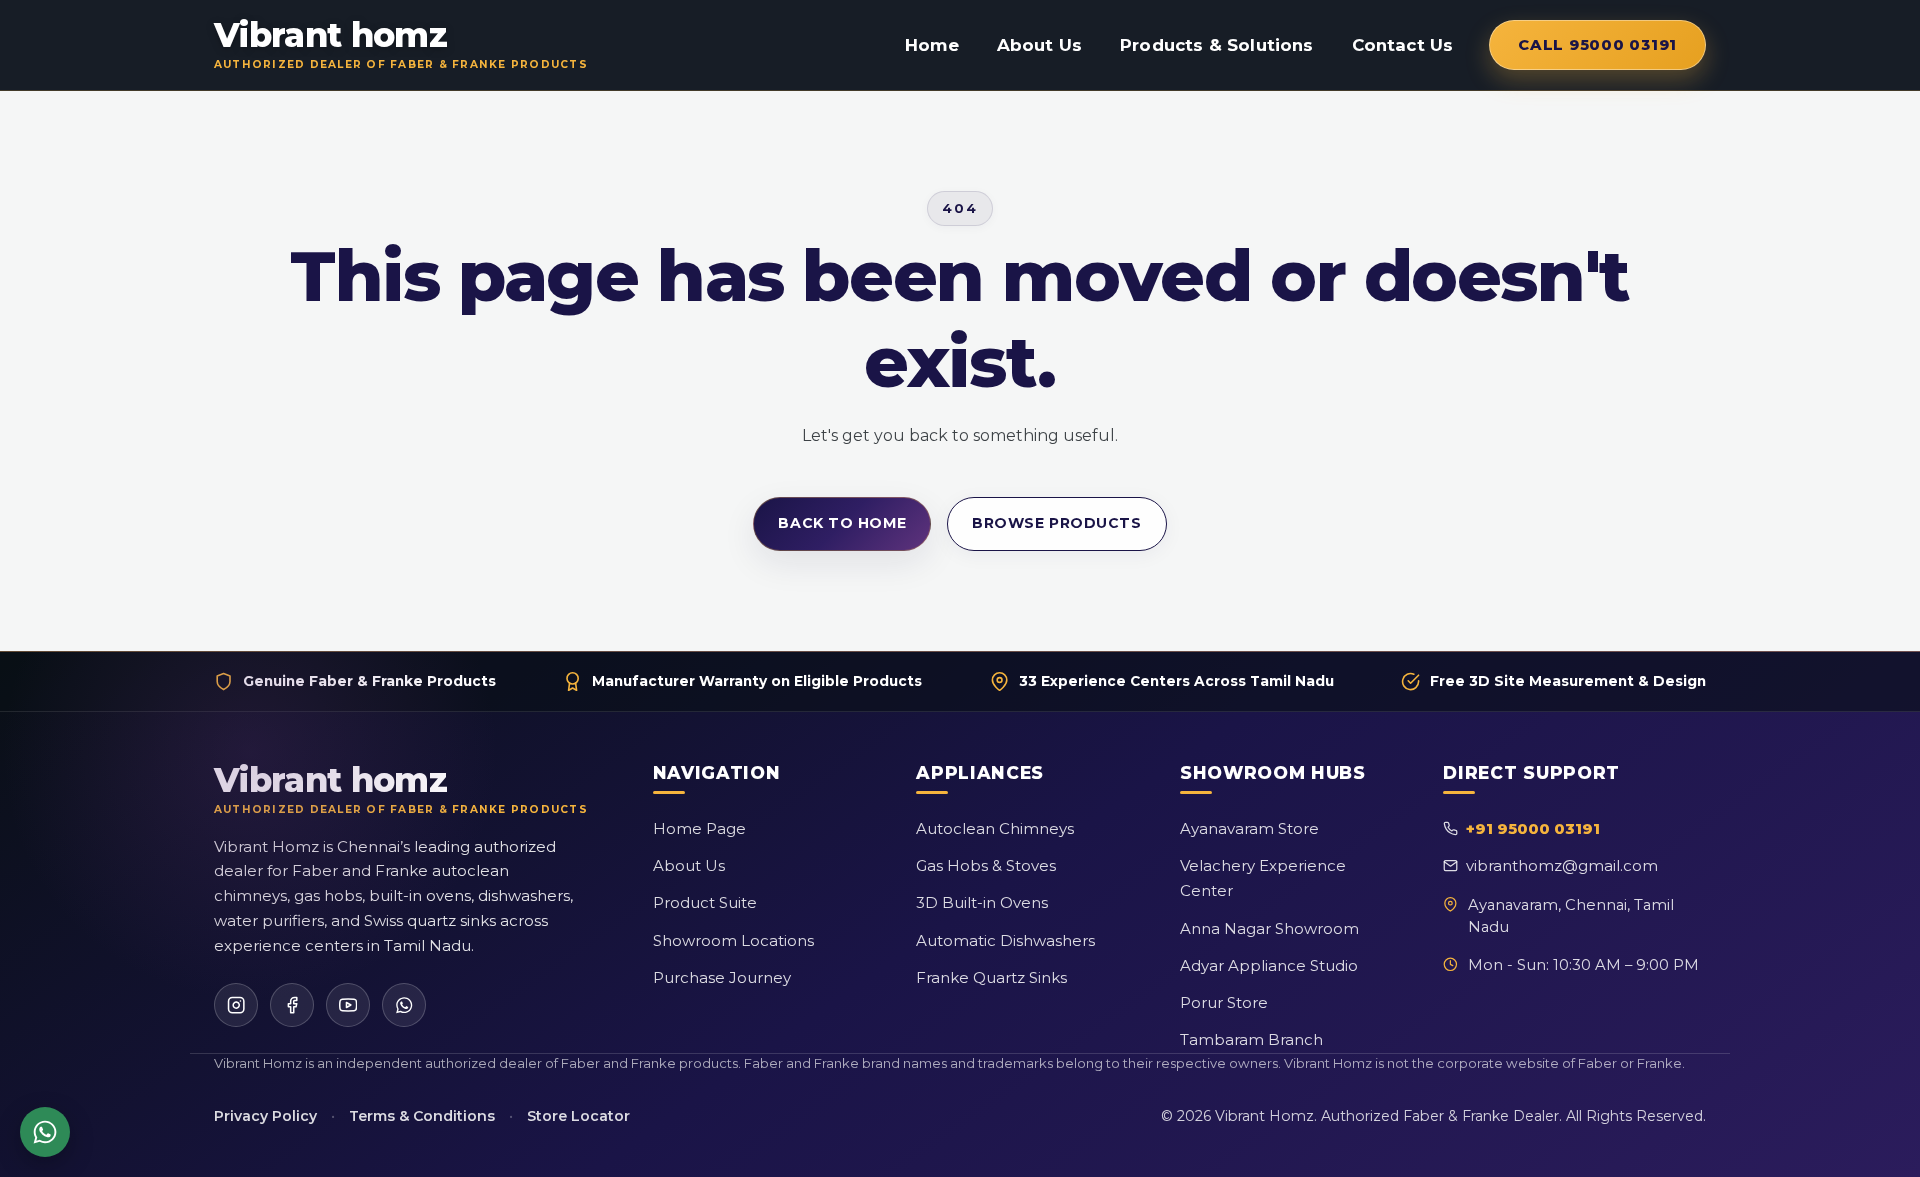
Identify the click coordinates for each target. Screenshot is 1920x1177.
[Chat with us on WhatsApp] (45, 1132)
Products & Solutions (1216, 45)
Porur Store (1224, 1002)
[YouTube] (348, 1005)
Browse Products (1056, 523)
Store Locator (578, 1116)
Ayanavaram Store (1249, 828)
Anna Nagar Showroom (1269, 928)
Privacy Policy (265, 1116)
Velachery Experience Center (1263, 878)
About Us (1039, 45)
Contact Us (1403, 45)
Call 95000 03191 (1597, 45)
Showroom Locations (733, 940)
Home (932, 45)
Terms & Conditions (422, 1116)
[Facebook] (292, 1005)
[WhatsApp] (404, 1005)
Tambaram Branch (1251, 1039)
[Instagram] (236, 1005)
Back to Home (842, 523)
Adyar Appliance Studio (1269, 965)
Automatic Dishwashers (1005, 940)
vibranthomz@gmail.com (1562, 865)
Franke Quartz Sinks (991, 977)
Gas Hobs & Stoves (986, 865)
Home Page (699, 828)
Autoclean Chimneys (995, 828)
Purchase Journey (722, 977)
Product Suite (705, 902)
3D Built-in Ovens (982, 902)
